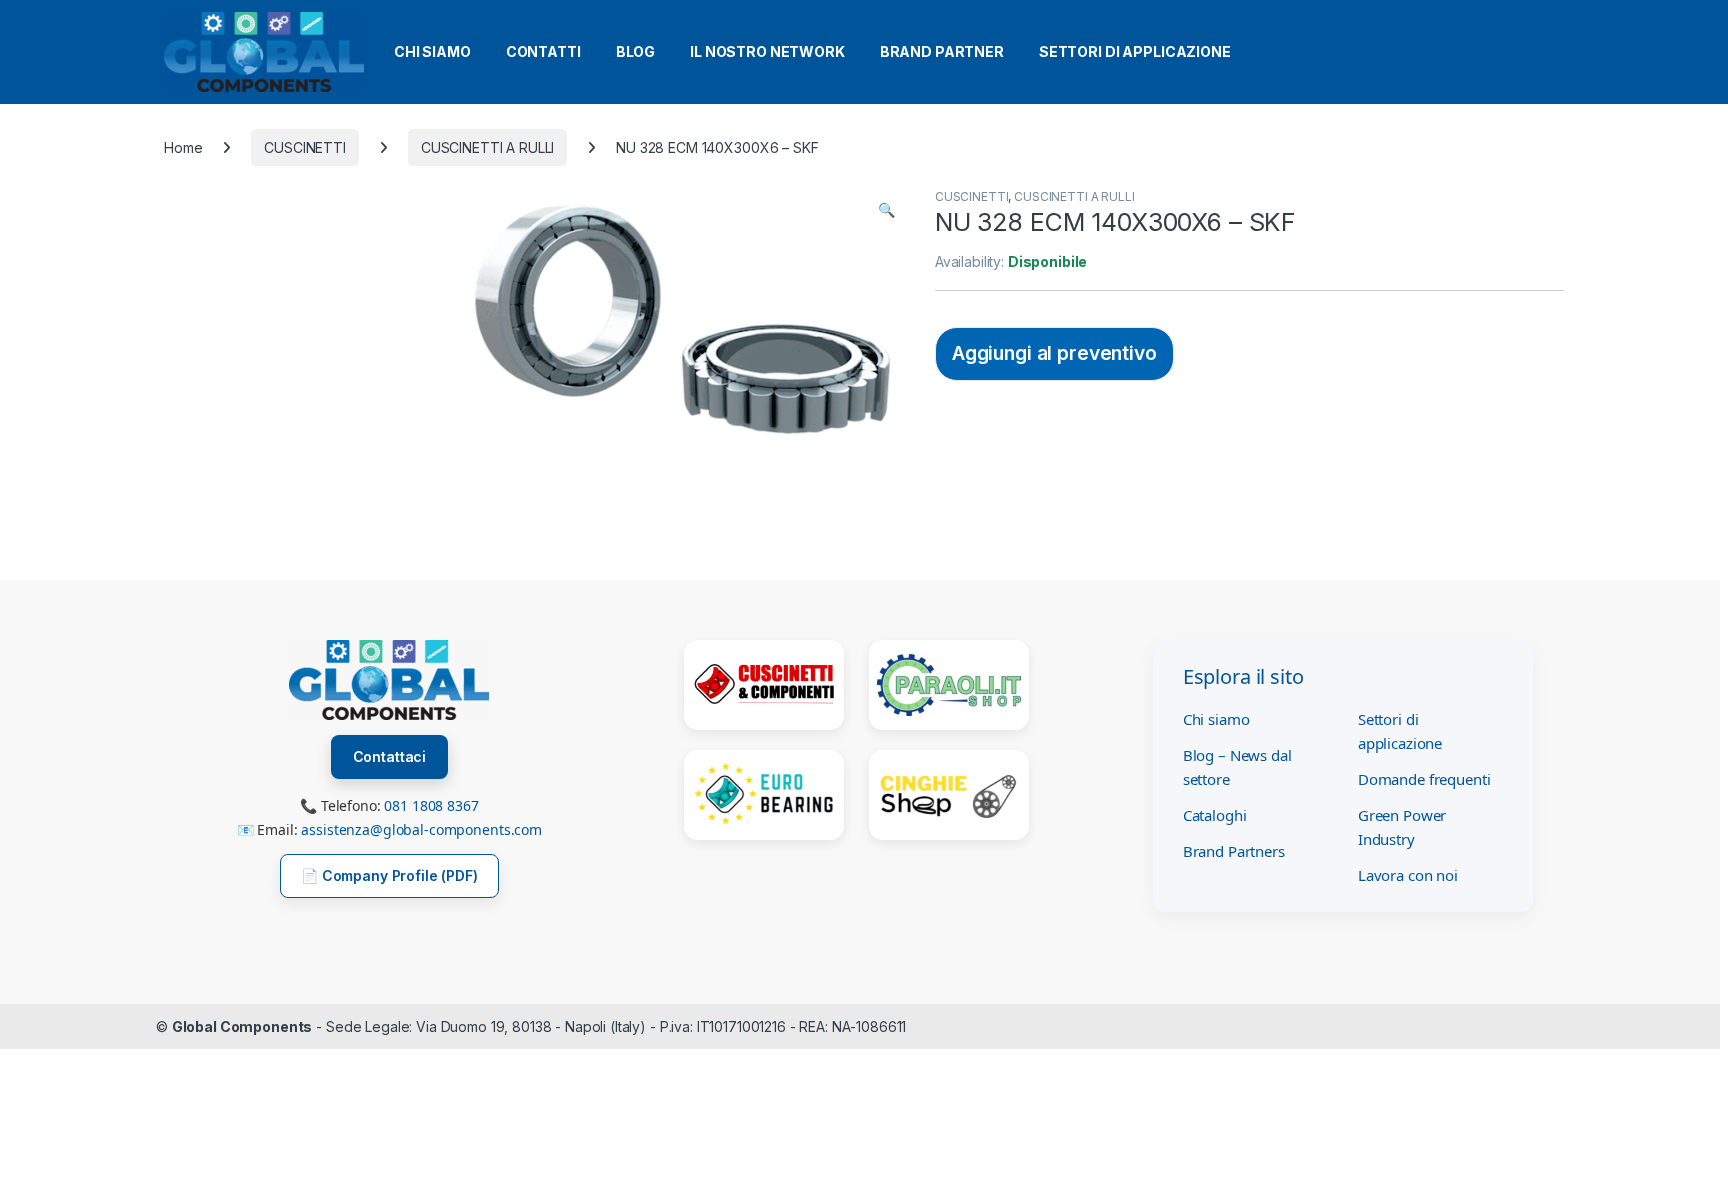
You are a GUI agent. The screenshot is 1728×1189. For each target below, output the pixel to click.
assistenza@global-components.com (421, 829)
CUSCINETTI (305, 147)
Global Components (242, 1026)
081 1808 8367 (431, 805)
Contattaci (390, 756)
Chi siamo (1216, 719)
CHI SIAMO (432, 51)
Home (183, 147)
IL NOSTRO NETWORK (767, 51)
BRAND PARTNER (942, 51)
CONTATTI (543, 51)
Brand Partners (1234, 851)
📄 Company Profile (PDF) (389, 875)
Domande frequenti (1424, 779)
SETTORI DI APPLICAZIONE (1135, 51)
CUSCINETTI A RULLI (487, 147)
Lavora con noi (1408, 875)
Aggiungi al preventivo (1054, 353)
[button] (886, 210)
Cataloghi (1215, 815)
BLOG (635, 51)
